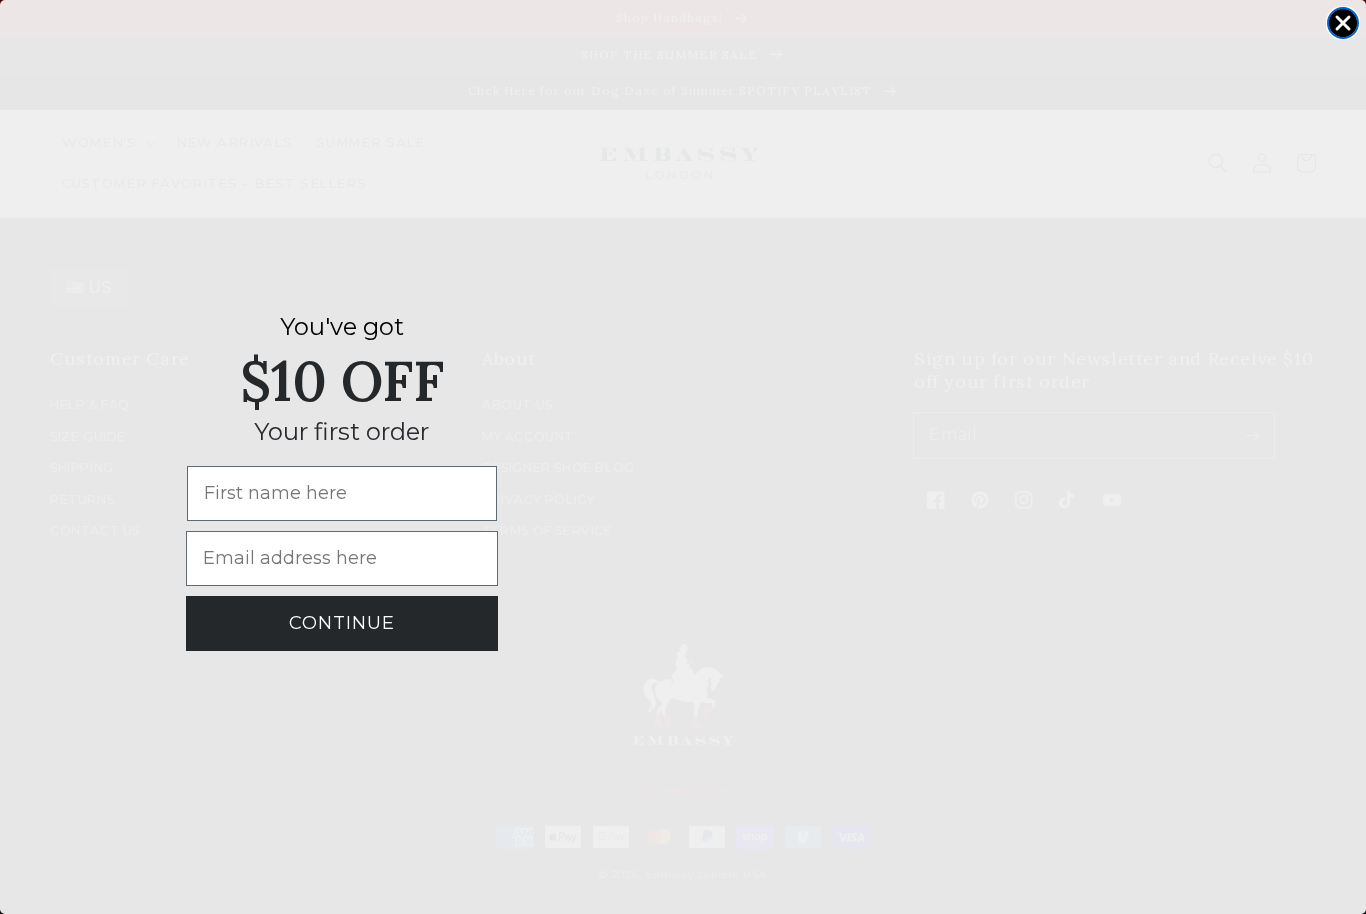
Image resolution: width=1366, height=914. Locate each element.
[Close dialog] (1343, 23)
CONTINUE (342, 623)
